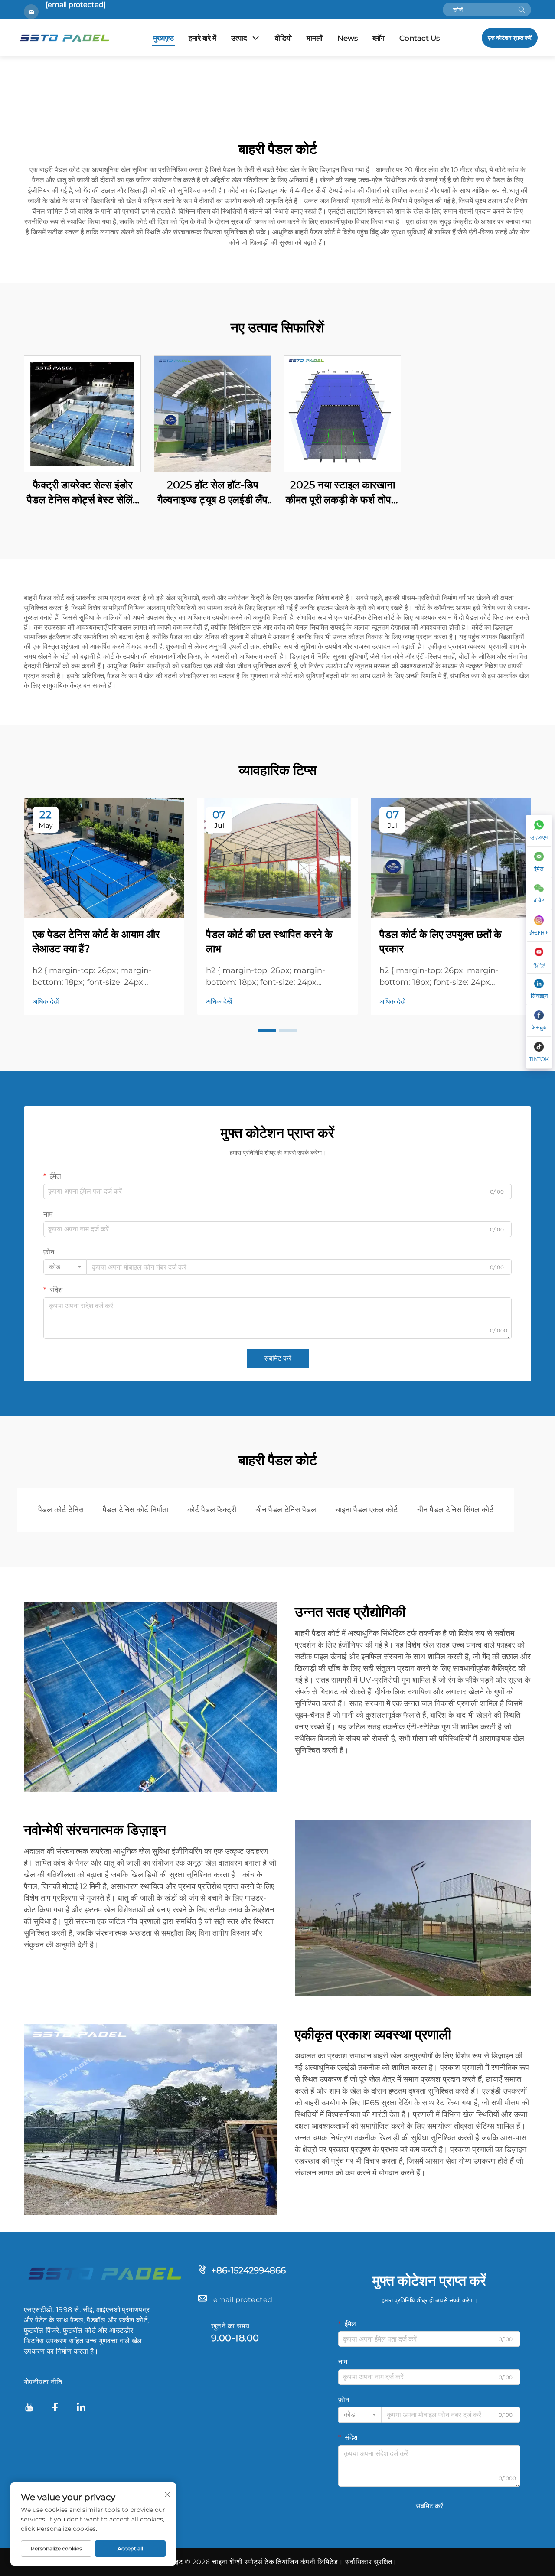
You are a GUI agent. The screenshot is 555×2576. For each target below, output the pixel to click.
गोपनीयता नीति (43, 2382)
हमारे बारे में (202, 38)
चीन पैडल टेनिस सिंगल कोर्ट (455, 1510)
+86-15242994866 (248, 2270)
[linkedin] (81, 2408)
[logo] (104, 2273)
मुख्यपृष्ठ (163, 38)
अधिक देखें (46, 1001)
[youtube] (29, 2408)
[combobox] (65, 1267)
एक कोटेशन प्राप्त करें (510, 38)
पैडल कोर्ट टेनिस (61, 1510)
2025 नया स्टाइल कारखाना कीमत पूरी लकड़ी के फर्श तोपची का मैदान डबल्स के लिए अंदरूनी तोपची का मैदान (343, 493)
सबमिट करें (278, 1358)
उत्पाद (239, 38)
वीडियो (283, 38)
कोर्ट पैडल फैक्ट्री (212, 1510)
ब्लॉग (379, 38)
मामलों (315, 38)
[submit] (522, 10)
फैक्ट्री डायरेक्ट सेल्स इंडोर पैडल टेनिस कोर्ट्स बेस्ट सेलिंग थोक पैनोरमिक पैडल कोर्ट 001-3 (83, 493)
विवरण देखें (83, 414)
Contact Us (420, 38)
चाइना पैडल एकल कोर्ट (366, 1510)
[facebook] (55, 2408)
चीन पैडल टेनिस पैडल (286, 1510)
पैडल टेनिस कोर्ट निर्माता (135, 1510)
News (348, 38)
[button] (267, 1031)
